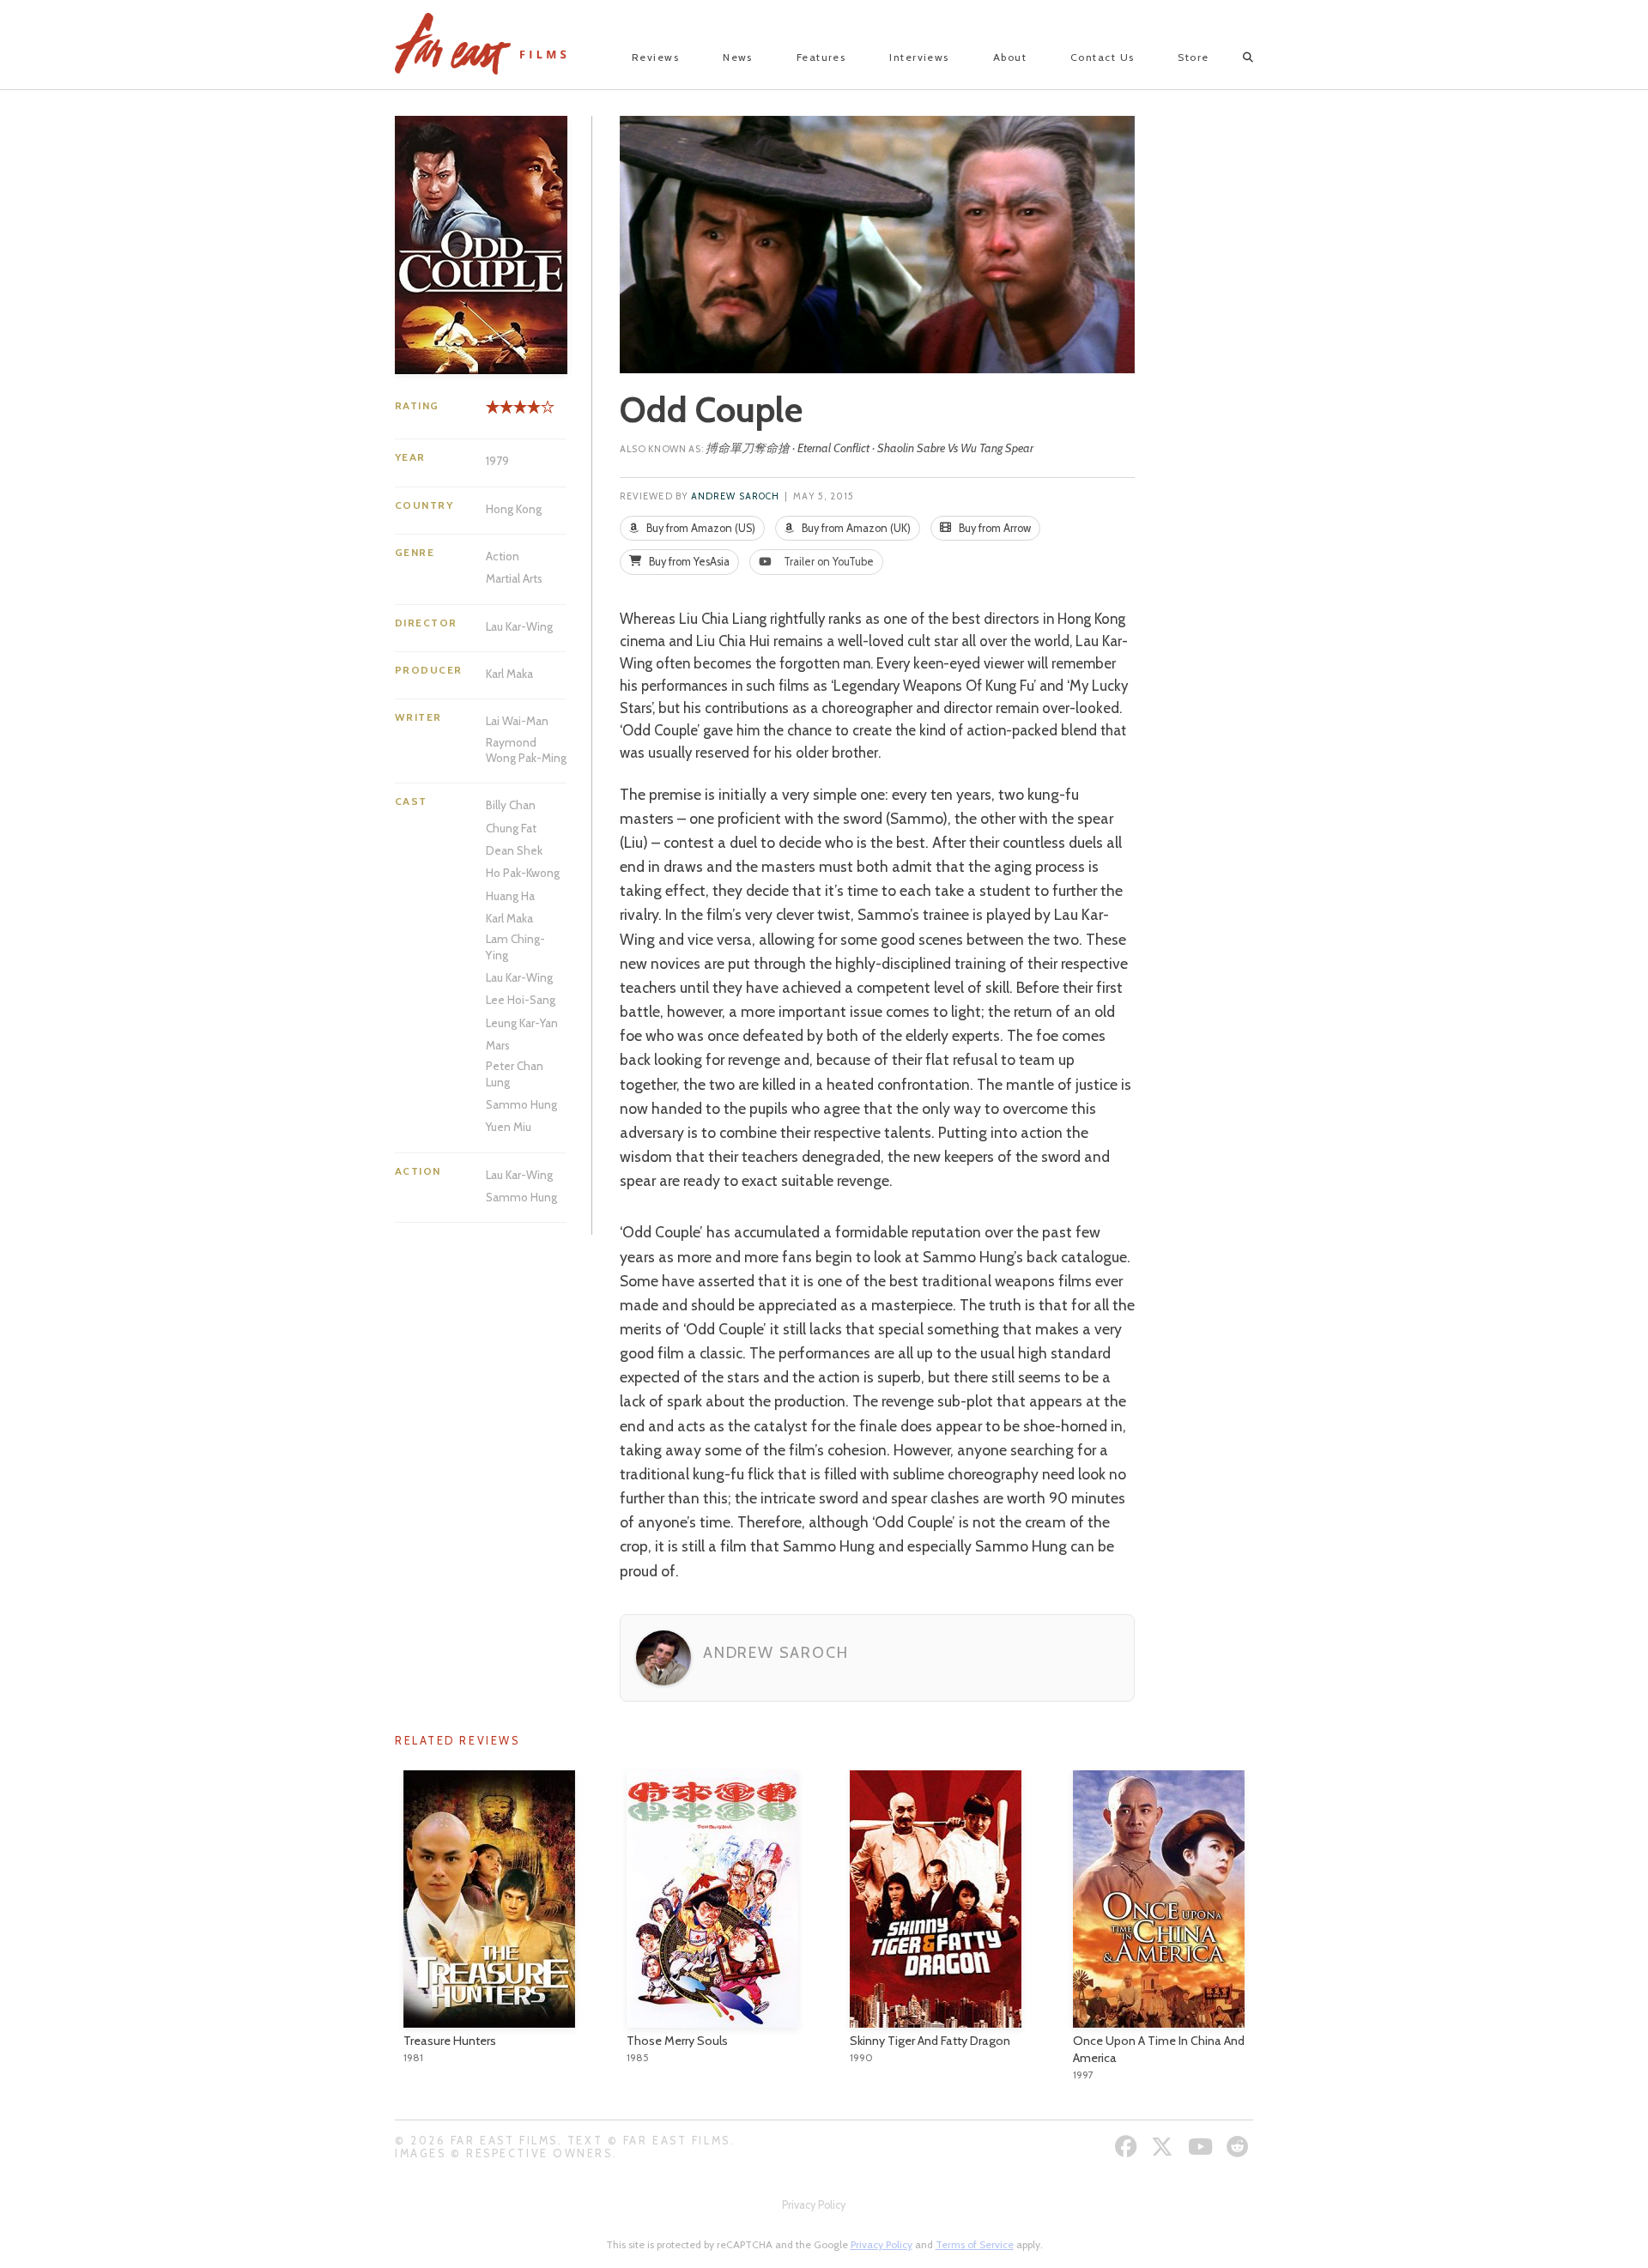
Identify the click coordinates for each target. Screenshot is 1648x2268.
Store (1193, 57)
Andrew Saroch (735, 496)
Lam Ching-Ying (515, 947)
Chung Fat (511, 828)
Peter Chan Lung (515, 1074)
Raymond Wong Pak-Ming (526, 750)
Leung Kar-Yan (522, 1023)
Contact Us (1102, 57)
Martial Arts (514, 578)
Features (821, 57)
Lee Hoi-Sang (521, 1000)
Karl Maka (509, 674)
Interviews (919, 57)
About (1010, 57)
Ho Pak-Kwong (523, 873)
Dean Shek (514, 850)
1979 (497, 461)
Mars (498, 1045)
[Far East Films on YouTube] (1203, 2147)
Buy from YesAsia (688, 562)
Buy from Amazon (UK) (855, 528)
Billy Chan (511, 805)
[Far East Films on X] (1164, 2147)
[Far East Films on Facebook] (1128, 2147)
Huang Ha (510, 896)
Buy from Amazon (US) (700, 528)
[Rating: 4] (513, 413)
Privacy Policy (814, 2205)
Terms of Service (975, 2244)
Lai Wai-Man (517, 721)
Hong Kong (514, 509)
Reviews (655, 57)
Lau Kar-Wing (519, 626)
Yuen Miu (509, 1127)
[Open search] (1233, 57)
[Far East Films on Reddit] (1240, 2147)
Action (503, 556)
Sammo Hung (521, 1104)
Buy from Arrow (994, 528)
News (738, 57)
